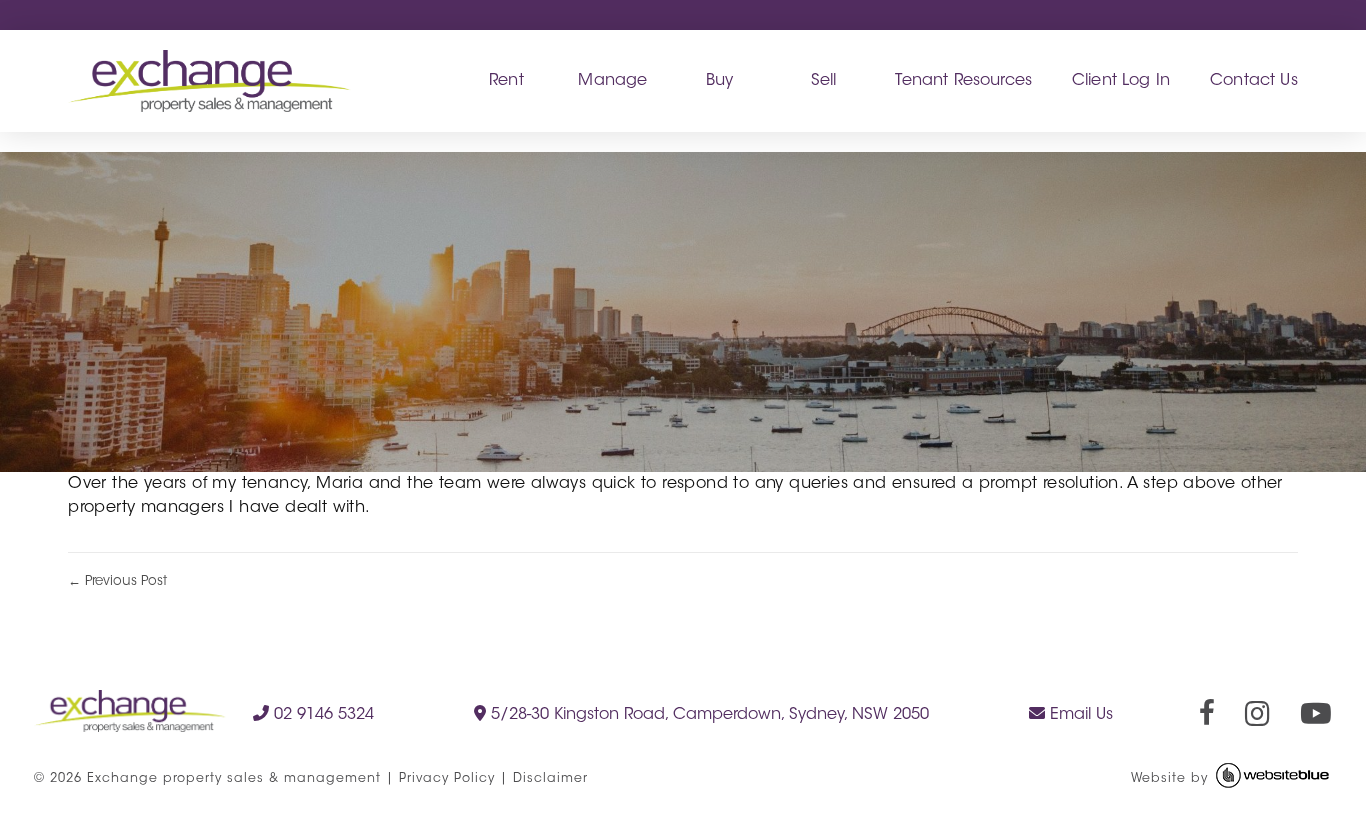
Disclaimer (550, 779)
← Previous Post (117, 581)
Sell (824, 81)
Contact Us (1254, 81)
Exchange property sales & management (234, 779)
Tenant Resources (963, 81)
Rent (506, 81)
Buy (719, 81)
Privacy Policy (447, 779)
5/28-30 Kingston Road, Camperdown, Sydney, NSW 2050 (707, 715)
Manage (612, 81)
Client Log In (1121, 81)
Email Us (1079, 715)
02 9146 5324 (321, 715)
